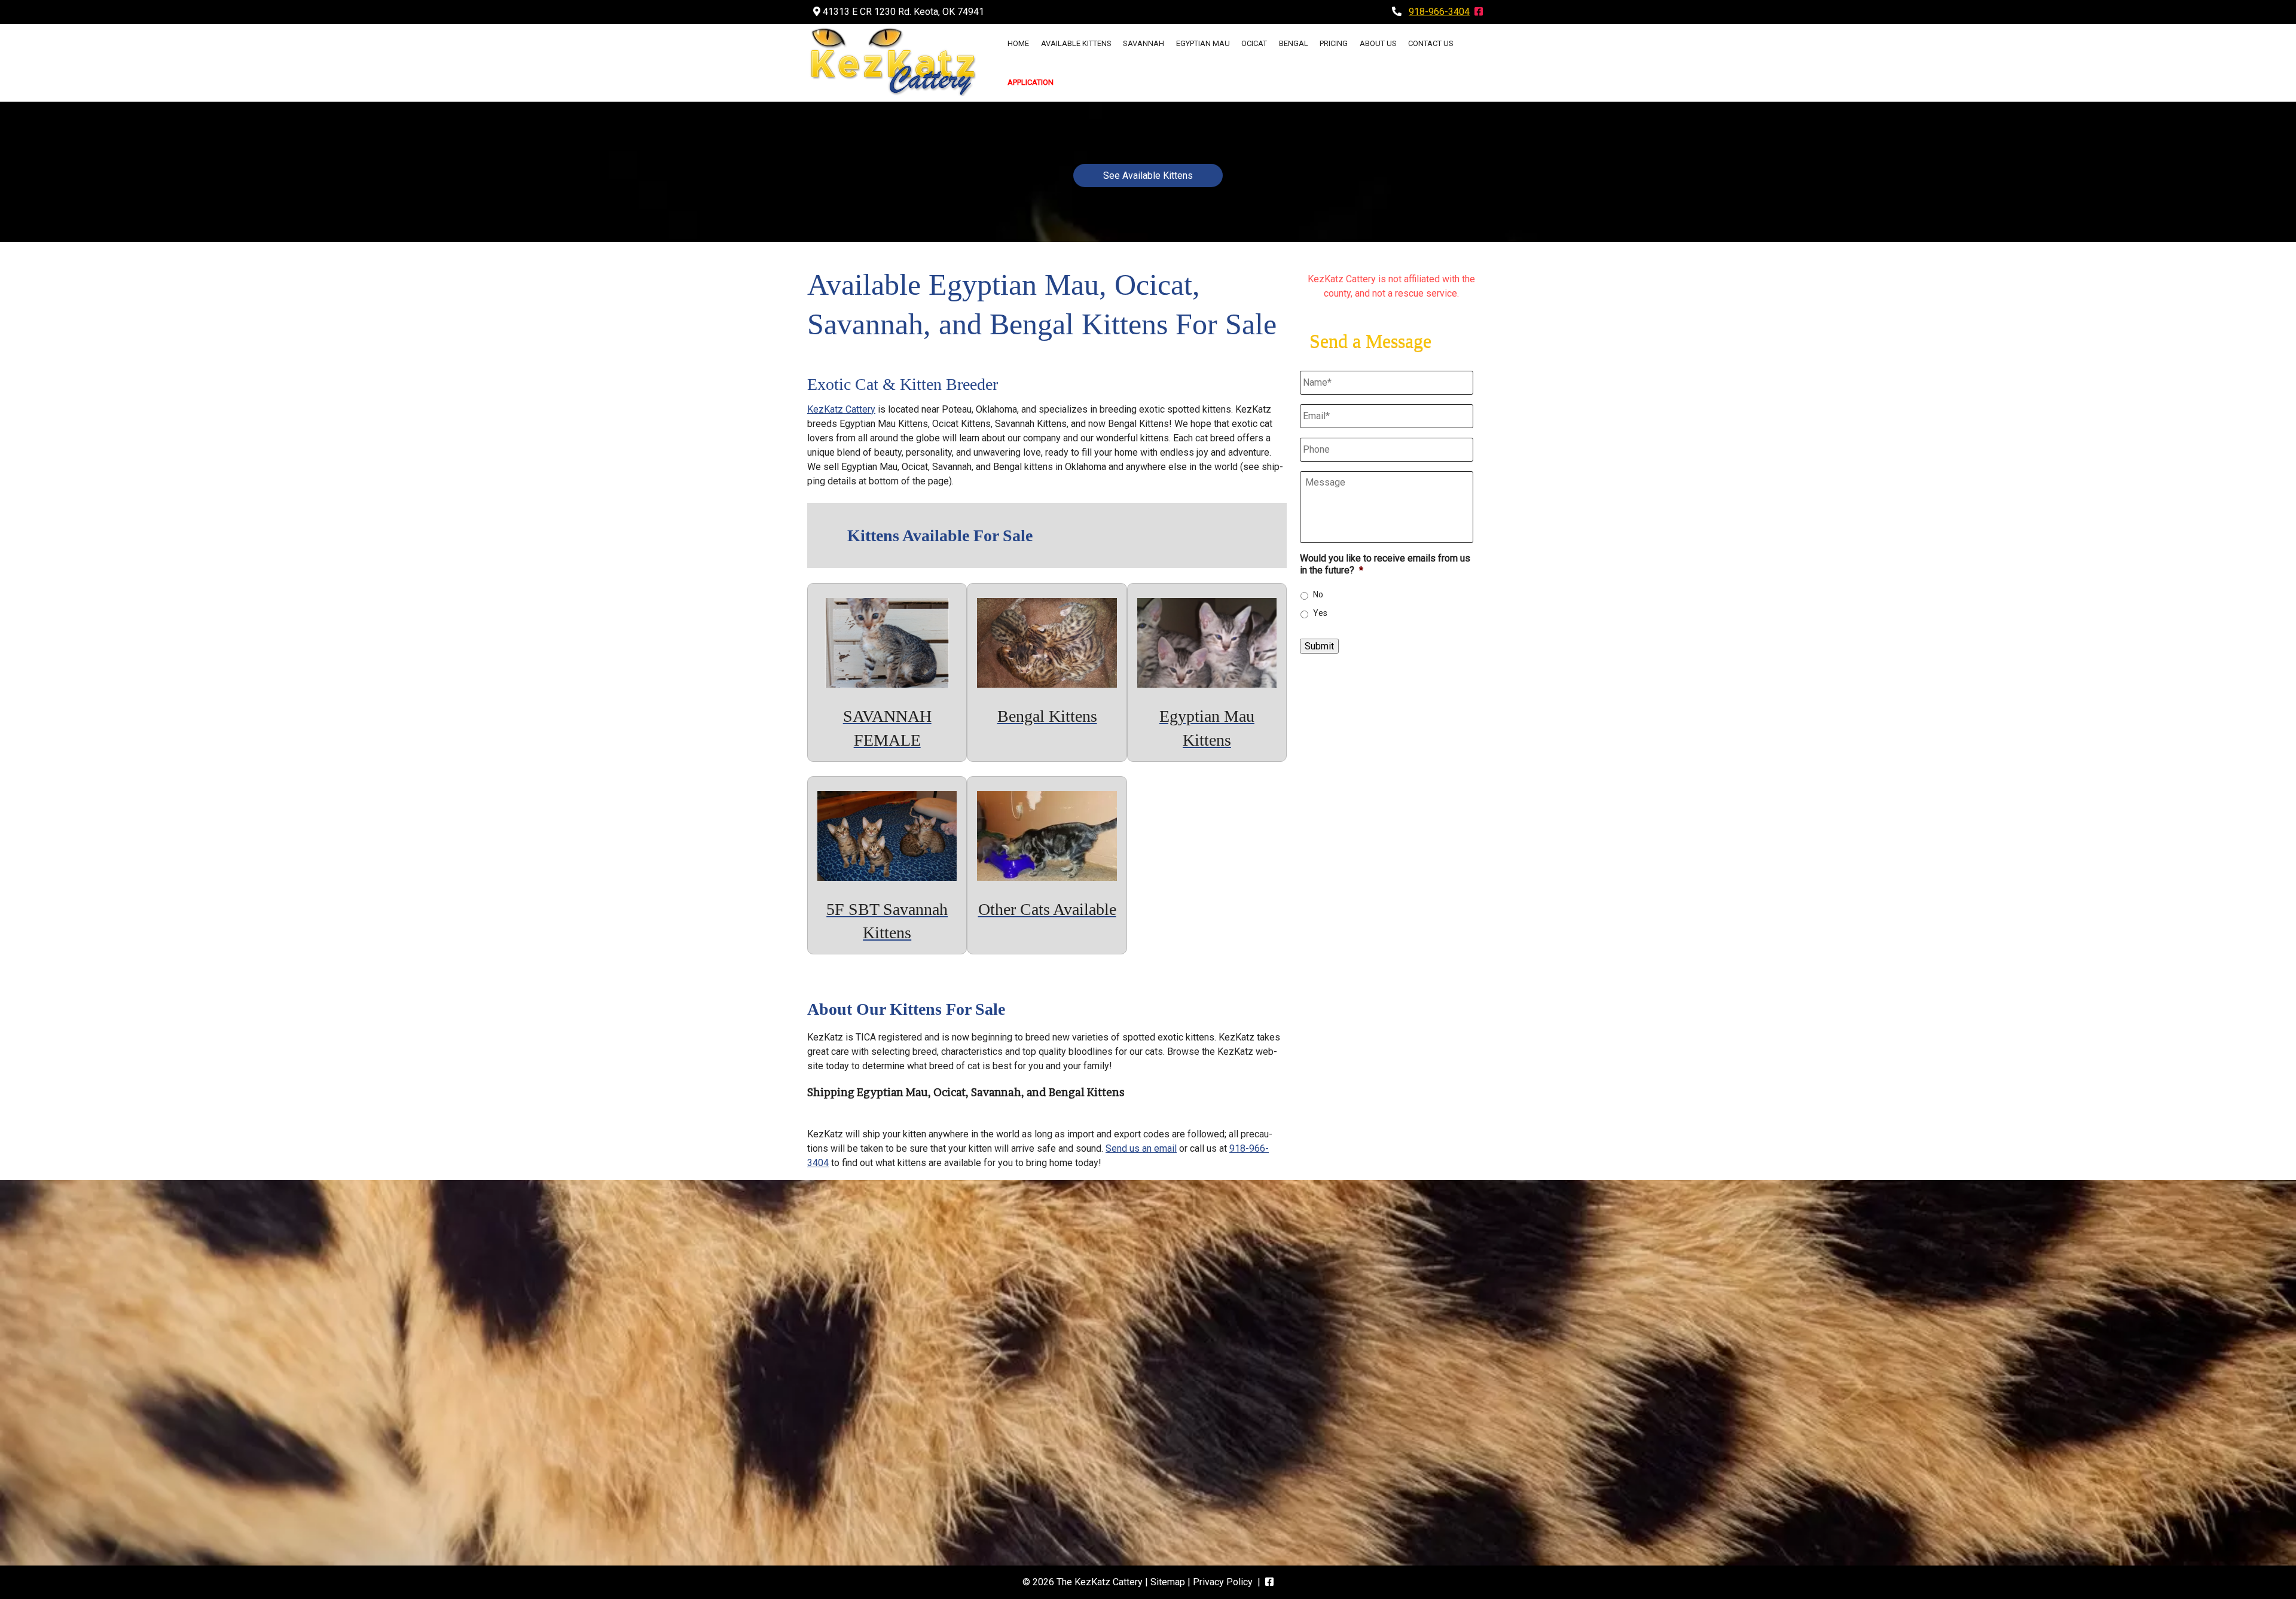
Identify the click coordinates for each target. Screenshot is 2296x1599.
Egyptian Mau (1203, 43)
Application (1031, 82)
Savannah (1144, 43)
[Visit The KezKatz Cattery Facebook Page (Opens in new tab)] (1479, 12)
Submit (1319, 646)
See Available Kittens (1148, 176)
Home (1018, 43)
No (1318, 594)
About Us (1378, 43)
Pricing (1334, 43)
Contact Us (1431, 43)
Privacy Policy (1223, 1582)
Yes (1320, 613)
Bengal (1294, 43)
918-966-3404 (1439, 12)
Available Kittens (1076, 43)
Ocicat (1254, 43)
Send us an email (1141, 1148)
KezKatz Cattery (841, 409)
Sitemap (1168, 1582)
